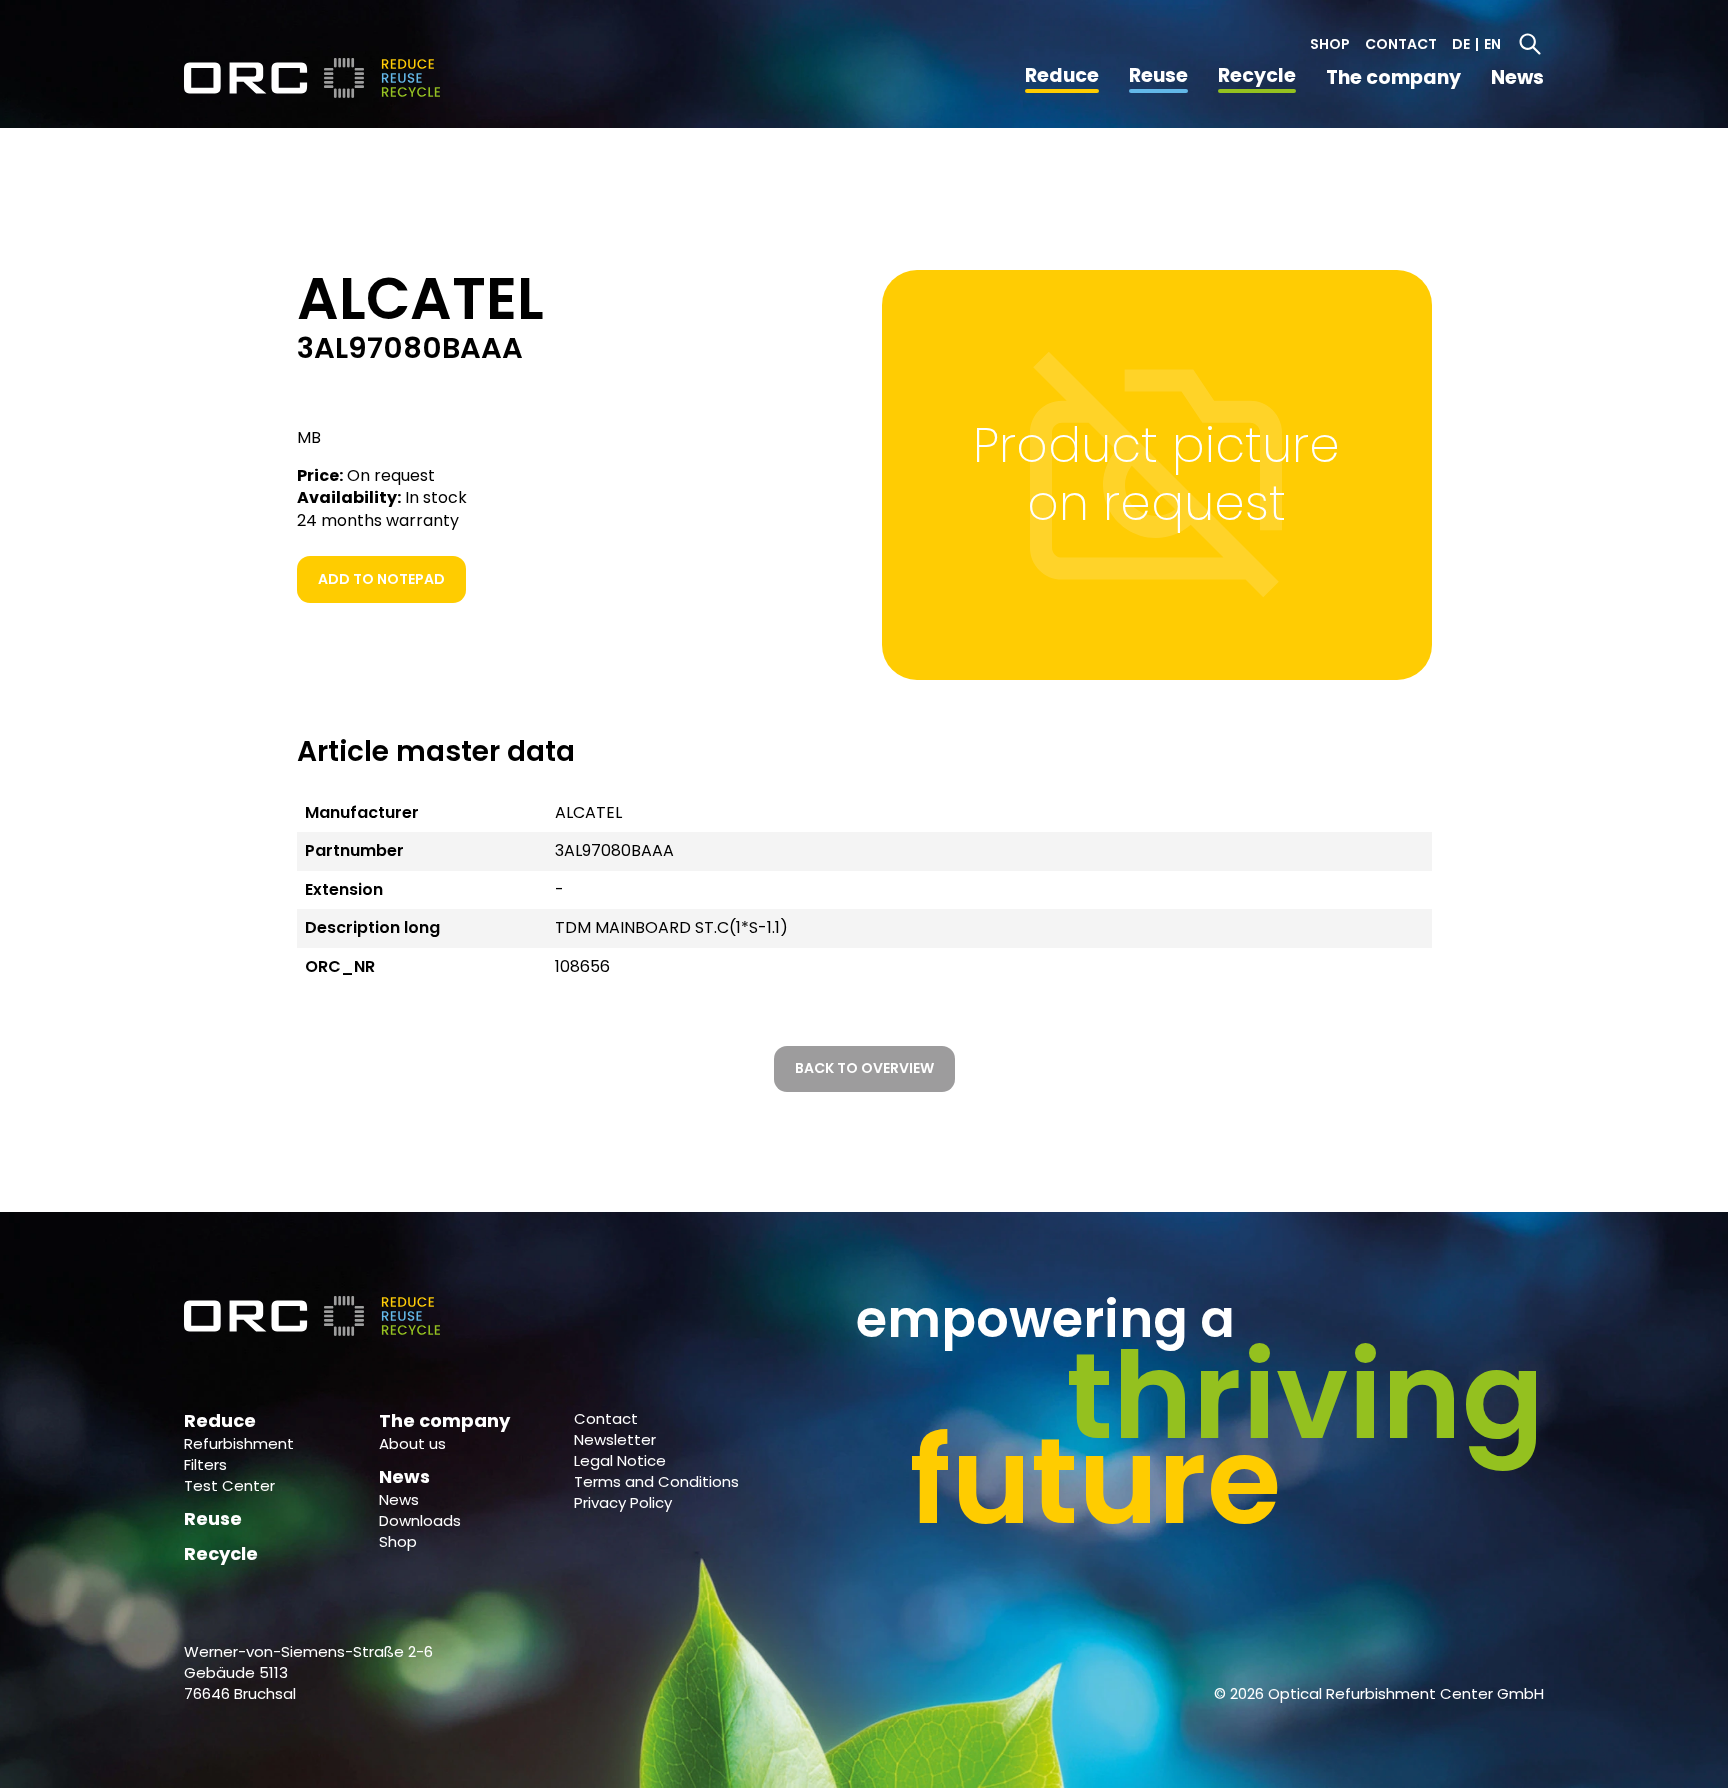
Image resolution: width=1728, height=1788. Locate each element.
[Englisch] (314, 78)
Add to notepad (381, 579)
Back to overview (864, 1068)
